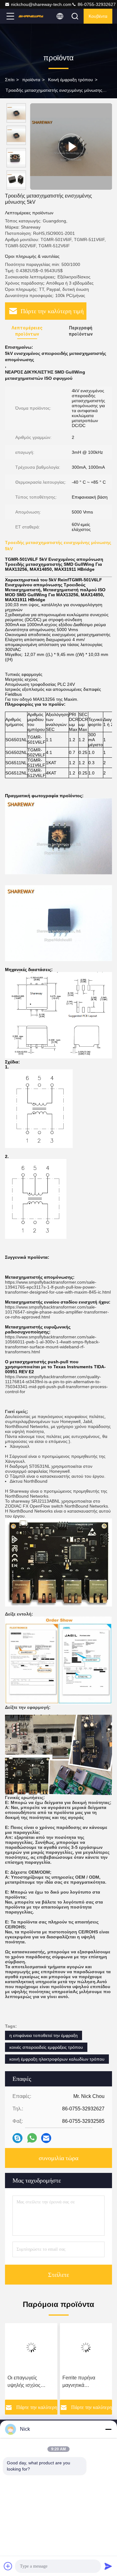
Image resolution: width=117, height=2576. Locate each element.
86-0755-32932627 (96, 4)
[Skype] (17, 2138)
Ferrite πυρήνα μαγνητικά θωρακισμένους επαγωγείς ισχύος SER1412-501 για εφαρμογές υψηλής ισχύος (83, 2382)
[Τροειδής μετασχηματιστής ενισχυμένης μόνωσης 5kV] (71, 146)
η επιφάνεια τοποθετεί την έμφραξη (44, 2035)
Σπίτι (10, 80)
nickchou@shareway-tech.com (41, 4)
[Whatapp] (32, 2138)
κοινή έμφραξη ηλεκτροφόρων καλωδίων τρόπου (57, 2059)
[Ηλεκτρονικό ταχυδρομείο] (46, 2138)
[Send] (108, 2566)
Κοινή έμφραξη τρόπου (71, 80)
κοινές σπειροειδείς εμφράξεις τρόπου (46, 2047)
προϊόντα (31, 80)
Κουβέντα (98, 16)
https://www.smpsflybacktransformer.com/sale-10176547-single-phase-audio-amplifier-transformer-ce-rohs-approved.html (57, 1312)
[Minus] (108, 2429)
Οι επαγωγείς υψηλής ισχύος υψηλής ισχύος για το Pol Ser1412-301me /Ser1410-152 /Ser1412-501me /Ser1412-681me (31, 2382)
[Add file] (8, 2566)
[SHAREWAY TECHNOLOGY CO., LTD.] (31, 16)
